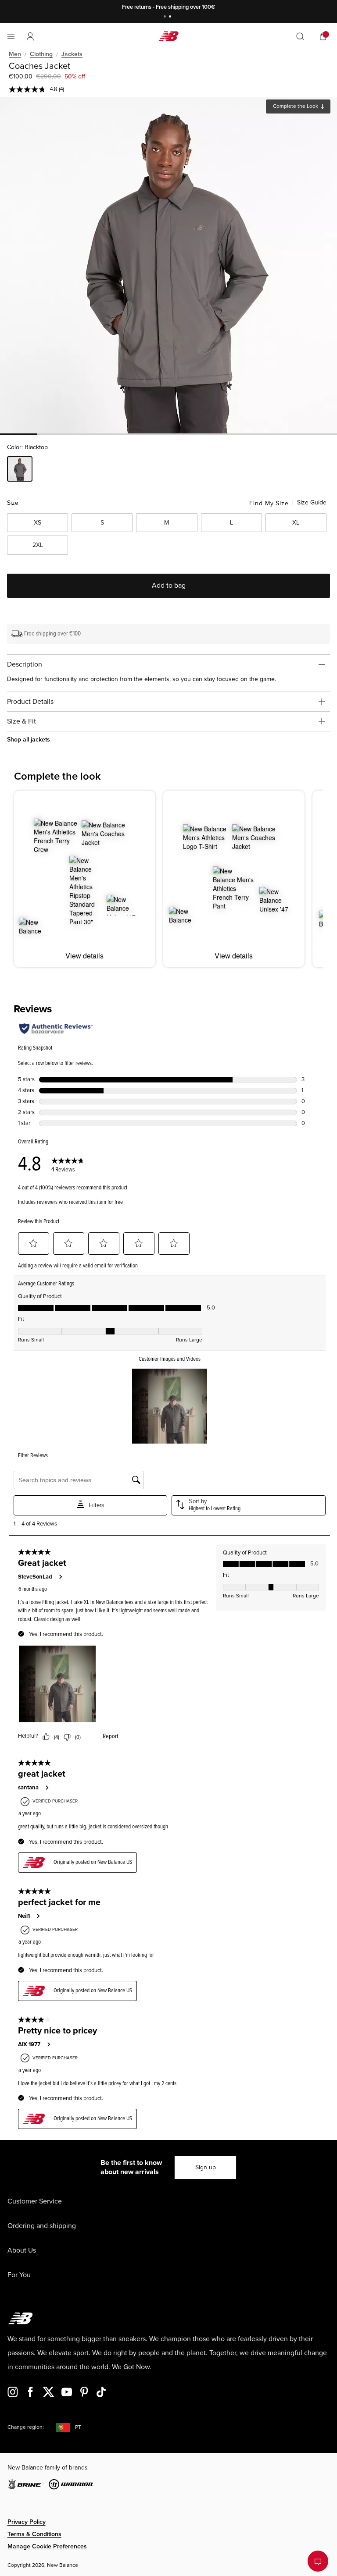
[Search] (300, 36)
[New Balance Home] (168, 36)
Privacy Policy (27, 2522)
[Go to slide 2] (171, 17)
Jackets (72, 54)
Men (15, 54)
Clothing (41, 54)
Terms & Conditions (34, 2534)
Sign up (206, 2167)
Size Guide (312, 502)
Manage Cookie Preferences (47, 2546)
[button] (30, 36)
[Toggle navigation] (11, 36)
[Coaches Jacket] (168, 265)
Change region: (26, 2427)
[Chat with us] (318, 2561)
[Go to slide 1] (166, 17)
